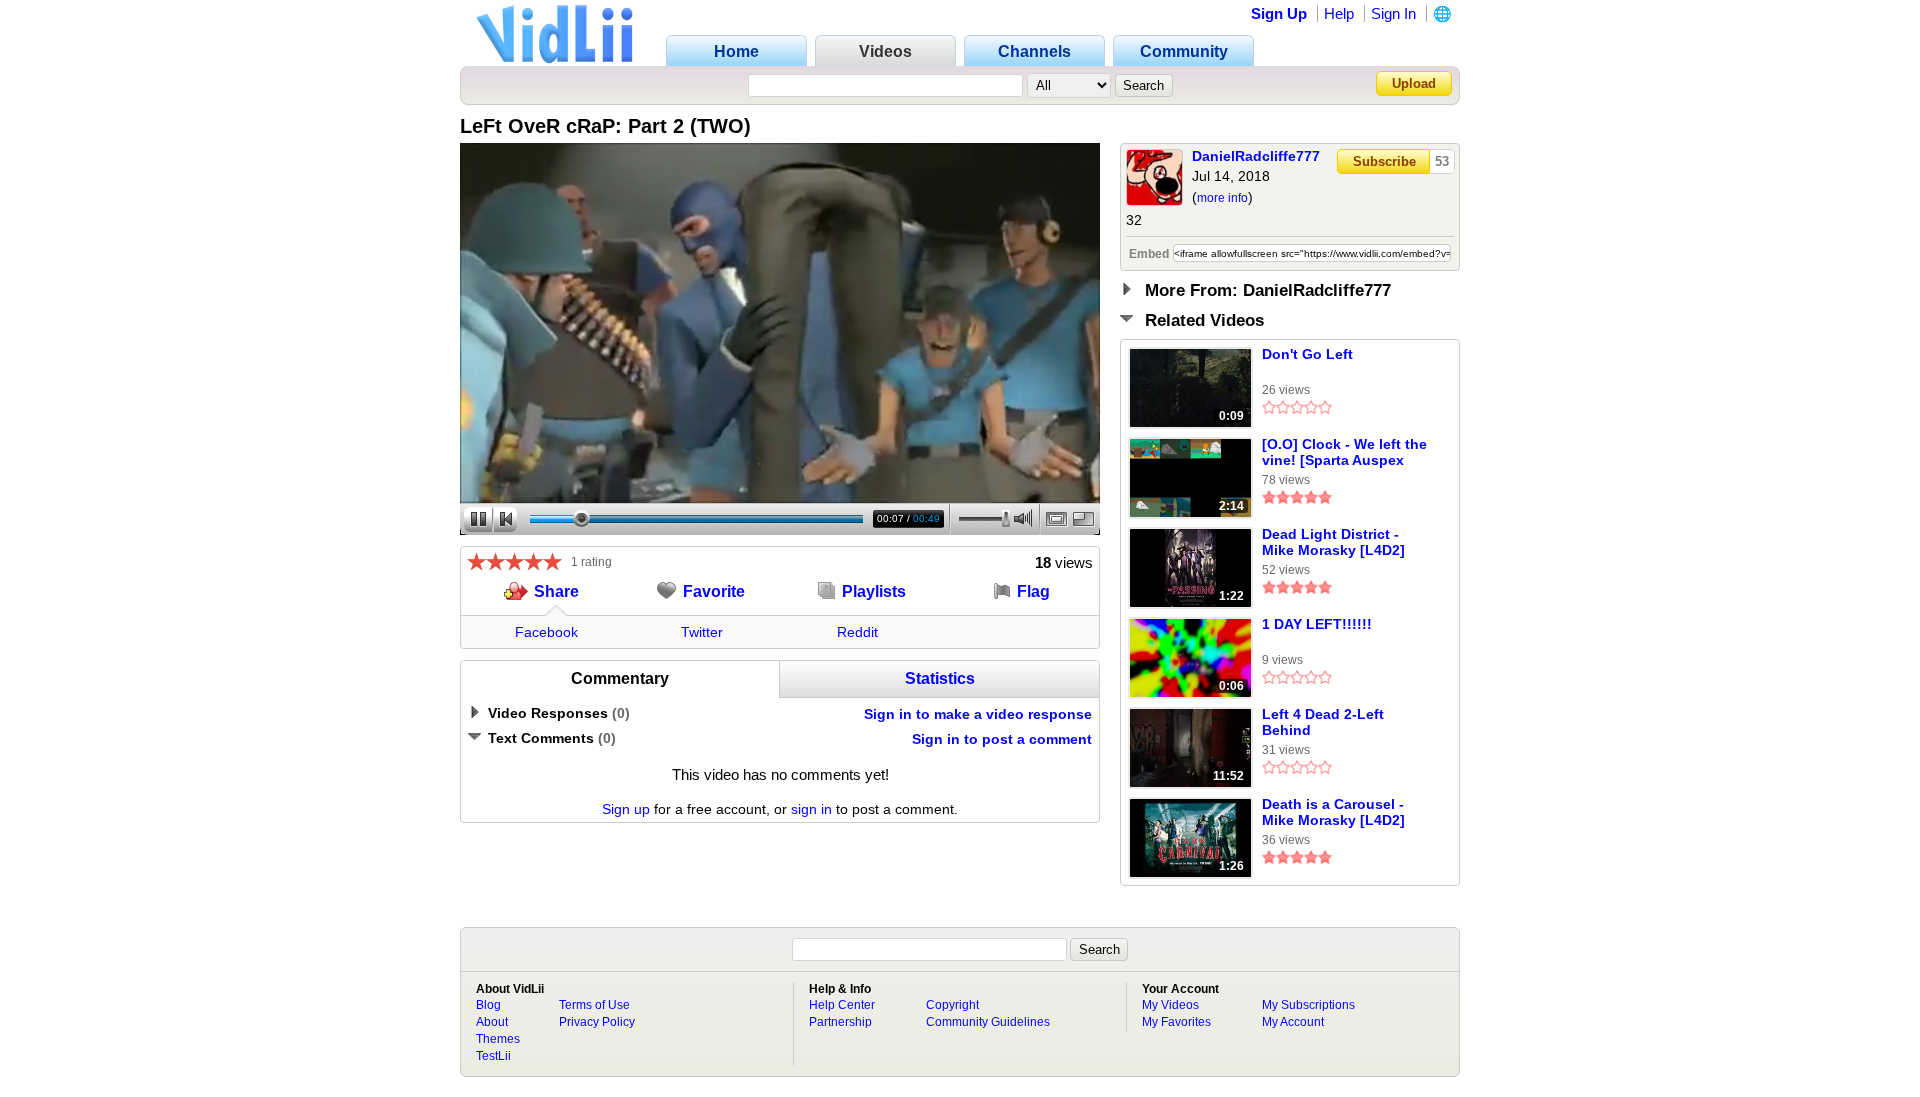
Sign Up (1279, 13)
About (492, 1022)
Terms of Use (594, 1005)
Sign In (1393, 13)
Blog (488, 1005)
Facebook (546, 632)
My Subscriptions (1308, 1005)
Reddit (857, 632)
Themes (498, 1039)
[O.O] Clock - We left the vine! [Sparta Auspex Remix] (1344, 453)
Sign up (626, 809)
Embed (1149, 254)
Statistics (940, 678)
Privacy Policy (597, 1022)
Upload (1414, 83)
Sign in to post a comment (1002, 739)
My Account (1293, 1022)
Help (1339, 13)
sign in (811, 809)
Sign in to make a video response (978, 714)
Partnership (840, 1022)
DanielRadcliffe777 (1256, 156)
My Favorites (1176, 1022)
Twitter (702, 632)
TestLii (493, 1056)
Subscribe (1384, 161)
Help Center (842, 1005)
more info (1222, 198)
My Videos (1170, 1005)
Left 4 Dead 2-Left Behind (1323, 722)
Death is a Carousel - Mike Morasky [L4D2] (1333, 812)
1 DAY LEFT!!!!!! (1317, 624)
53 (1442, 161)
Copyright (952, 1005)
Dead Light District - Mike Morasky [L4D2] (1333, 542)
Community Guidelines (988, 1022)
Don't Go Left (1307, 354)
